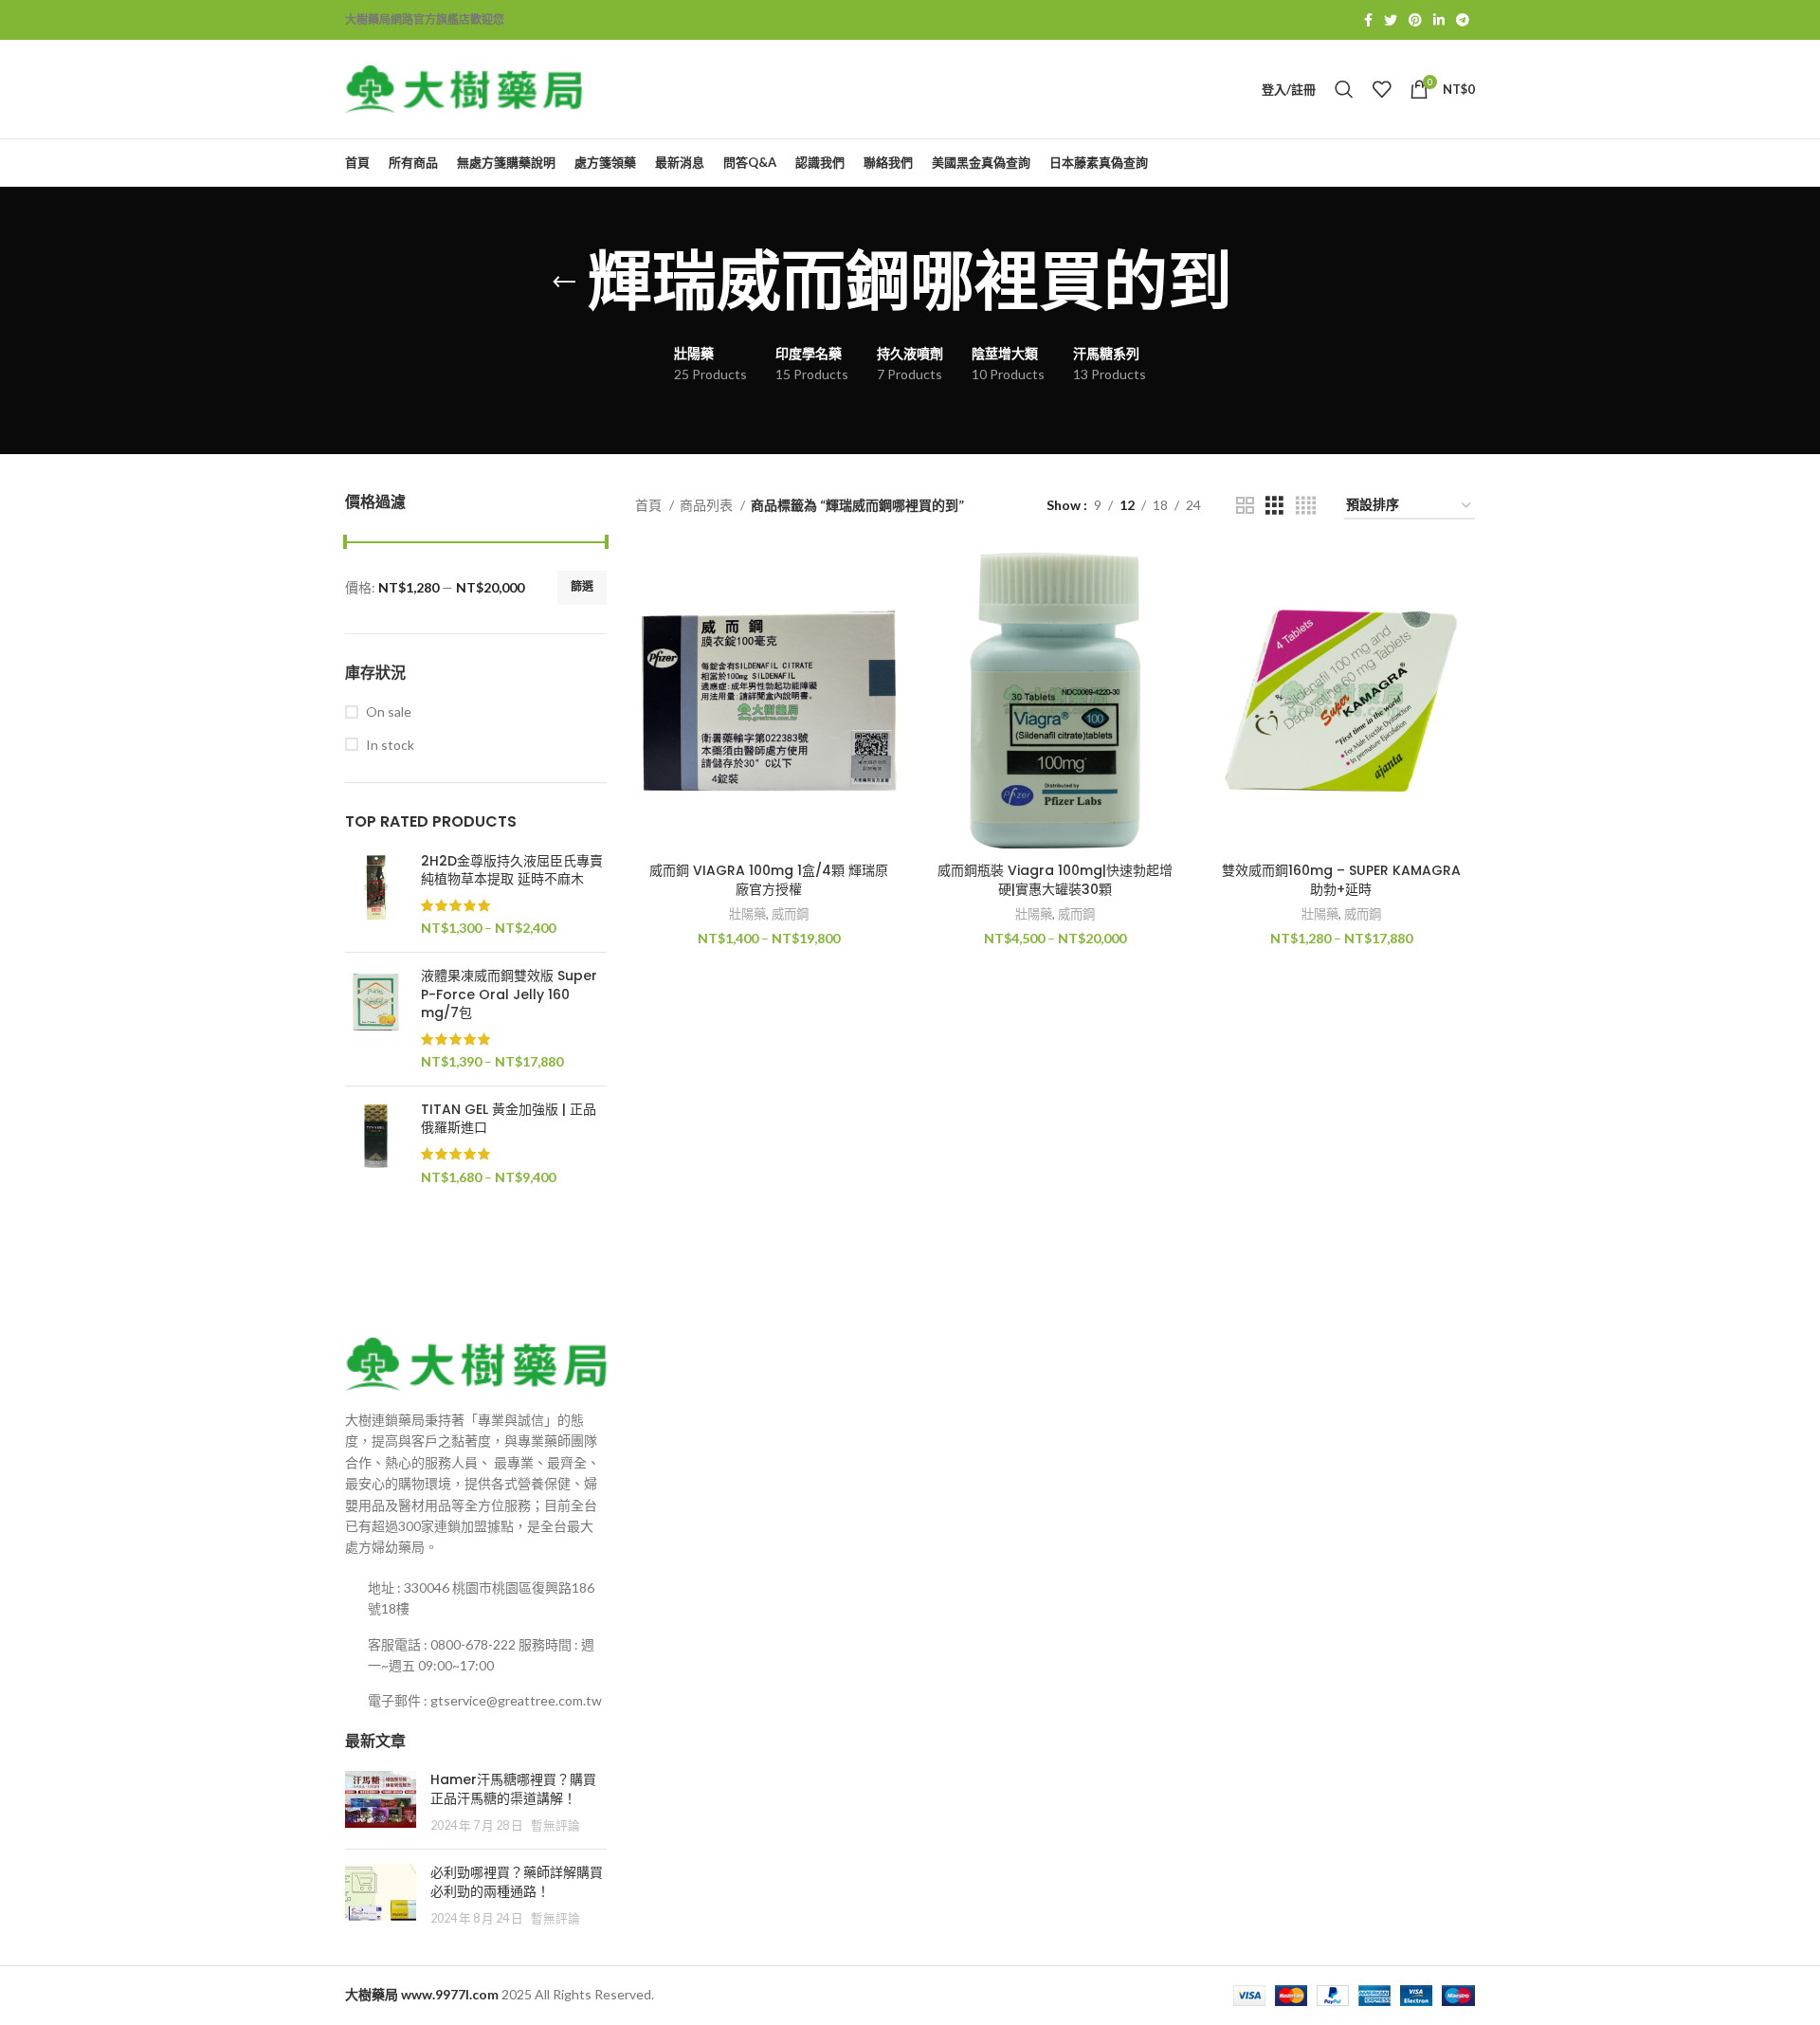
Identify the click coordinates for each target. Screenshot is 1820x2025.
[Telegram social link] (1463, 20)
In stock (390, 745)
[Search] (1344, 89)
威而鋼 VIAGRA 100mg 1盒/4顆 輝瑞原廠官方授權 (769, 880)
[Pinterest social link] (1415, 20)
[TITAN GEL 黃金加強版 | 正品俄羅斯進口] (376, 1143)
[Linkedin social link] (1439, 20)
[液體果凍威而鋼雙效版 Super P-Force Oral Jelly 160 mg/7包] (376, 1019)
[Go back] (564, 283)
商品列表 (708, 505)
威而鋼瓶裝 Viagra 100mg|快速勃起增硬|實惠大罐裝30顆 (1055, 880)
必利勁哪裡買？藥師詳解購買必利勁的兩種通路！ (517, 1882)
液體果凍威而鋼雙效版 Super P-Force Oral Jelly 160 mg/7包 (509, 994)
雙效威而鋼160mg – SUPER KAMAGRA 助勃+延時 (1341, 880)
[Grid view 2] (1245, 506)
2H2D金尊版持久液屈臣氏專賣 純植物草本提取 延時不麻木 (512, 871)
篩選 (582, 586)
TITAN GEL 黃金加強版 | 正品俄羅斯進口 (509, 1119)
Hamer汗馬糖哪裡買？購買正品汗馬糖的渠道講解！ (513, 1789)
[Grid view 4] (1306, 506)
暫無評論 (555, 1825)
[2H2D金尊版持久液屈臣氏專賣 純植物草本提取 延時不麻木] (376, 895)
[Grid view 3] (1274, 506)
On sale (389, 711)
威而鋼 (790, 914)
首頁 (650, 505)
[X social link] (1391, 20)
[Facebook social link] (1368, 20)
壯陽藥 (747, 914)
